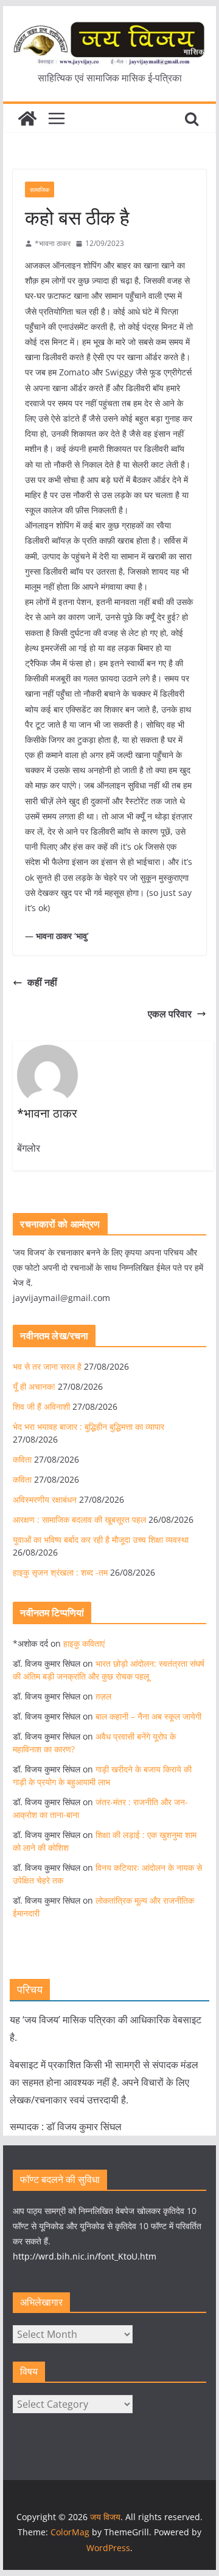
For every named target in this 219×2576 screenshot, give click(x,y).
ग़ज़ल (103, 1696)
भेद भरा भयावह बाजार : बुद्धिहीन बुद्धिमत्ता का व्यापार (89, 1426)
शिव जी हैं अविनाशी (41, 1406)
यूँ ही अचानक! (34, 1386)
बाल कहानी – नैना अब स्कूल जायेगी (148, 1716)
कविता (22, 1459)
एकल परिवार (170, 1014)
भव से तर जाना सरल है (47, 1366)
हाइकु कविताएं (84, 1643)
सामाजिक (40, 190)
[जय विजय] (27, 118)
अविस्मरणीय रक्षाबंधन (45, 1499)
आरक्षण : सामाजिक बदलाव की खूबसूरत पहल (79, 1519)
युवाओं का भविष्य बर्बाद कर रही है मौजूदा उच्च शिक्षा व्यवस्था (101, 1539)
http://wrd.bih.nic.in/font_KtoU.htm (85, 2256)
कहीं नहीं (42, 982)
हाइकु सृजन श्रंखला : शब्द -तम (60, 1572)
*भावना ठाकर (53, 243)
